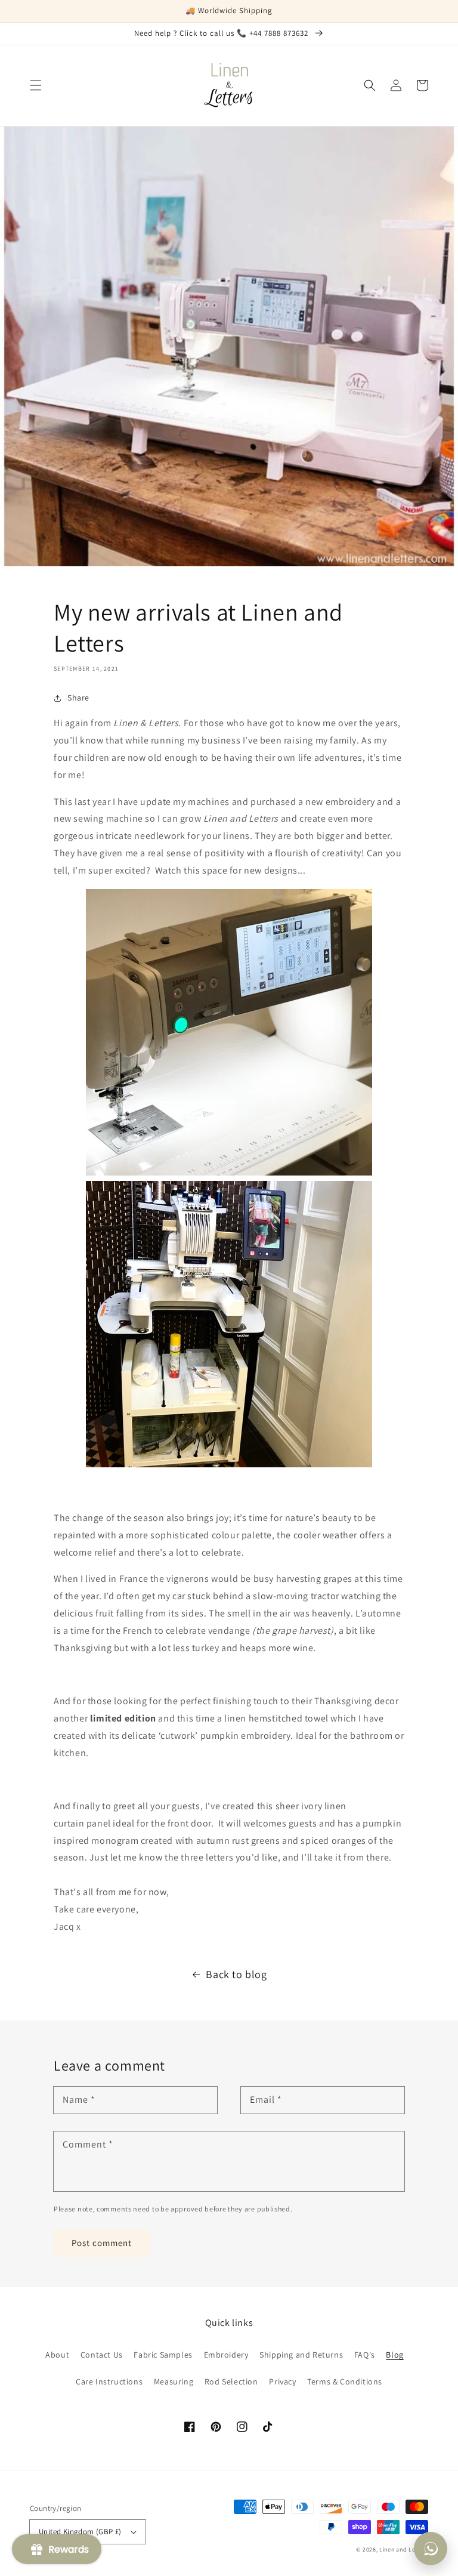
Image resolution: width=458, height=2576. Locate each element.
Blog (394, 2355)
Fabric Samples (163, 2355)
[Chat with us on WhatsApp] (431, 2549)
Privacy (282, 2381)
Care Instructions (109, 2381)
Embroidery (226, 2355)
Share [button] (78, 698)
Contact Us (102, 2355)
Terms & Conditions (345, 2381)
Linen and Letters (404, 2549)
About (57, 2355)
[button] (36, 85)
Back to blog (236, 1974)
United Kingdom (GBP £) (80, 2532)
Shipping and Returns (301, 2355)
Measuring (174, 2381)
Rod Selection (231, 2381)
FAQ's (365, 2355)
